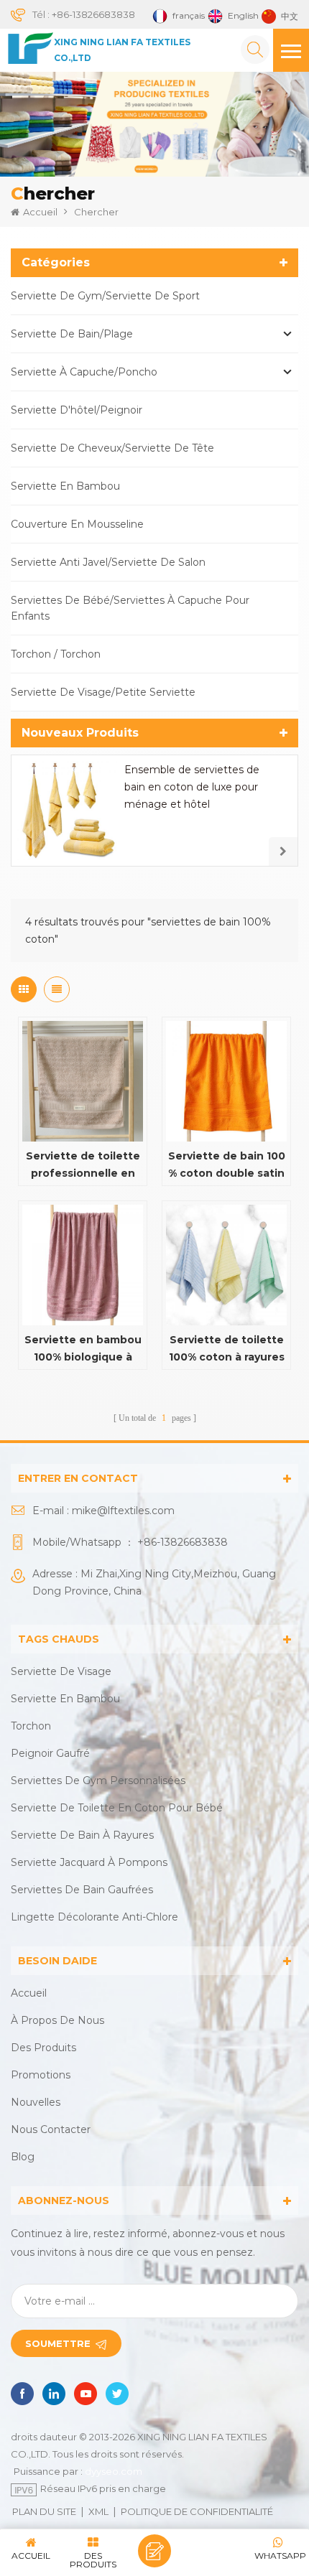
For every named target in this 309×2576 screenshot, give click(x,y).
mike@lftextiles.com (123, 1511)
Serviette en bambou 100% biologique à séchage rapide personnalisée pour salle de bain (83, 1349)
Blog (23, 2157)
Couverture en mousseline (77, 524)
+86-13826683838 (93, 14)
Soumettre (58, 2343)
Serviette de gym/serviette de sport (105, 296)
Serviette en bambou (65, 486)
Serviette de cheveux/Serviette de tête (112, 448)
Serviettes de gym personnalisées (98, 1781)
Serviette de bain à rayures (82, 1835)
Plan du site (44, 2511)
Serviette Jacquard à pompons (89, 1862)
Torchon (31, 1726)
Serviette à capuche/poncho (84, 372)
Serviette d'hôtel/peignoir (77, 410)
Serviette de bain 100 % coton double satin (227, 1165)
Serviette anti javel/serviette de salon (108, 562)
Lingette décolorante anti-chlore (94, 1917)
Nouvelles (36, 2102)
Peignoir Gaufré (50, 1753)
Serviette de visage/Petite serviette (103, 692)
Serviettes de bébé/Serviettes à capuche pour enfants (130, 608)
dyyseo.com (114, 2471)
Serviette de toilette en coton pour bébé (117, 1808)
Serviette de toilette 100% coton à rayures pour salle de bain (227, 1349)
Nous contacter (51, 2129)
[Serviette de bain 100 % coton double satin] (226, 1081)
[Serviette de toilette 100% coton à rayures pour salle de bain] (226, 1265)
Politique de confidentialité (197, 2511)
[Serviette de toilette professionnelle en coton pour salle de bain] (83, 1081)
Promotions (41, 2075)
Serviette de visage (61, 1671)
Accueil (40, 212)
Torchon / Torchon (56, 654)
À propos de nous (57, 2020)
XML (98, 2511)
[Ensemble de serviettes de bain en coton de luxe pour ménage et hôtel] (67, 811)
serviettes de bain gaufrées (82, 1890)
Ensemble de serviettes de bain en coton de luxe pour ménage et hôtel (192, 787)
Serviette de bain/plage (72, 334)
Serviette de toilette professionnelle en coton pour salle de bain (83, 1166)
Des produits (43, 2048)
